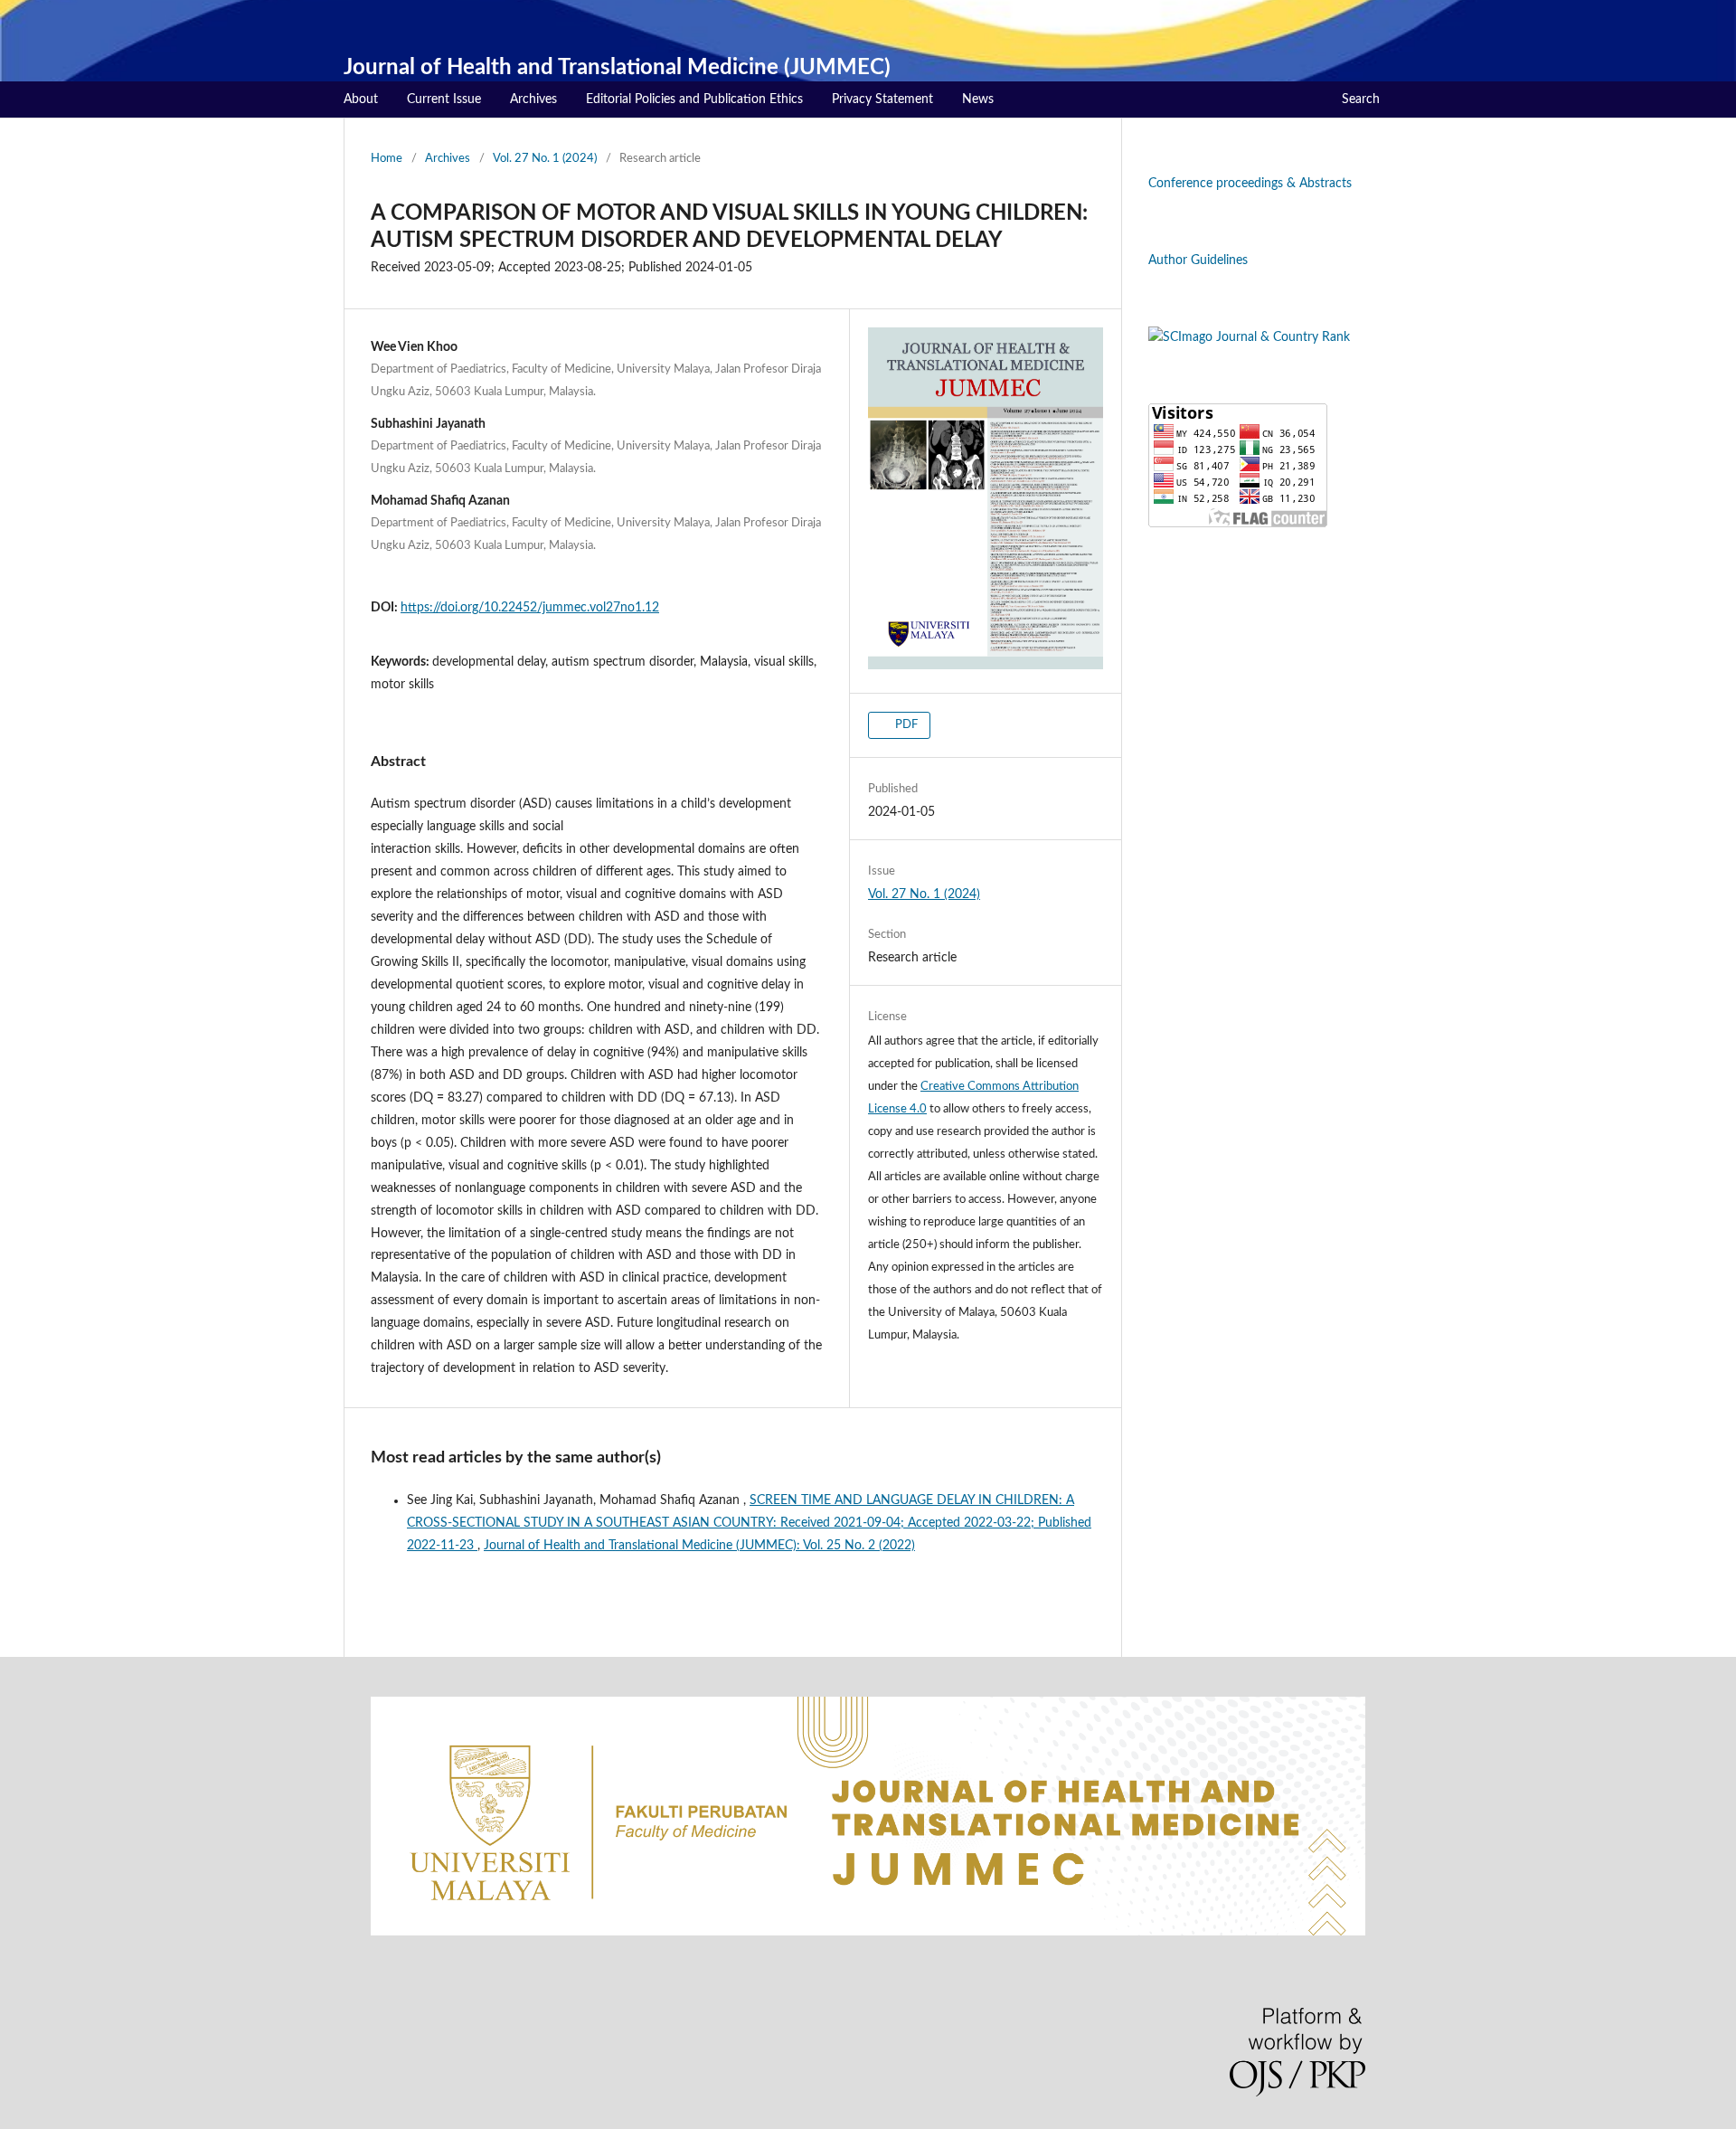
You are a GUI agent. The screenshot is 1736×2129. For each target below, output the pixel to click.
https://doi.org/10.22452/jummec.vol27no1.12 (530, 608)
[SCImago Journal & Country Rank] (1249, 337)
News (978, 99)
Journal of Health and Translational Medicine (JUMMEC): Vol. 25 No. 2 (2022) (699, 1546)
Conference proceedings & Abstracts (1250, 184)
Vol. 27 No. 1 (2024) (545, 159)
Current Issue (444, 99)
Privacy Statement (882, 99)
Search (1361, 99)
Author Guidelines (1198, 260)
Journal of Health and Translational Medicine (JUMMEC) (617, 68)
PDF (905, 725)
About (361, 99)
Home (387, 159)
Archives (533, 99)
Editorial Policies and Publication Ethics (694, 99)
